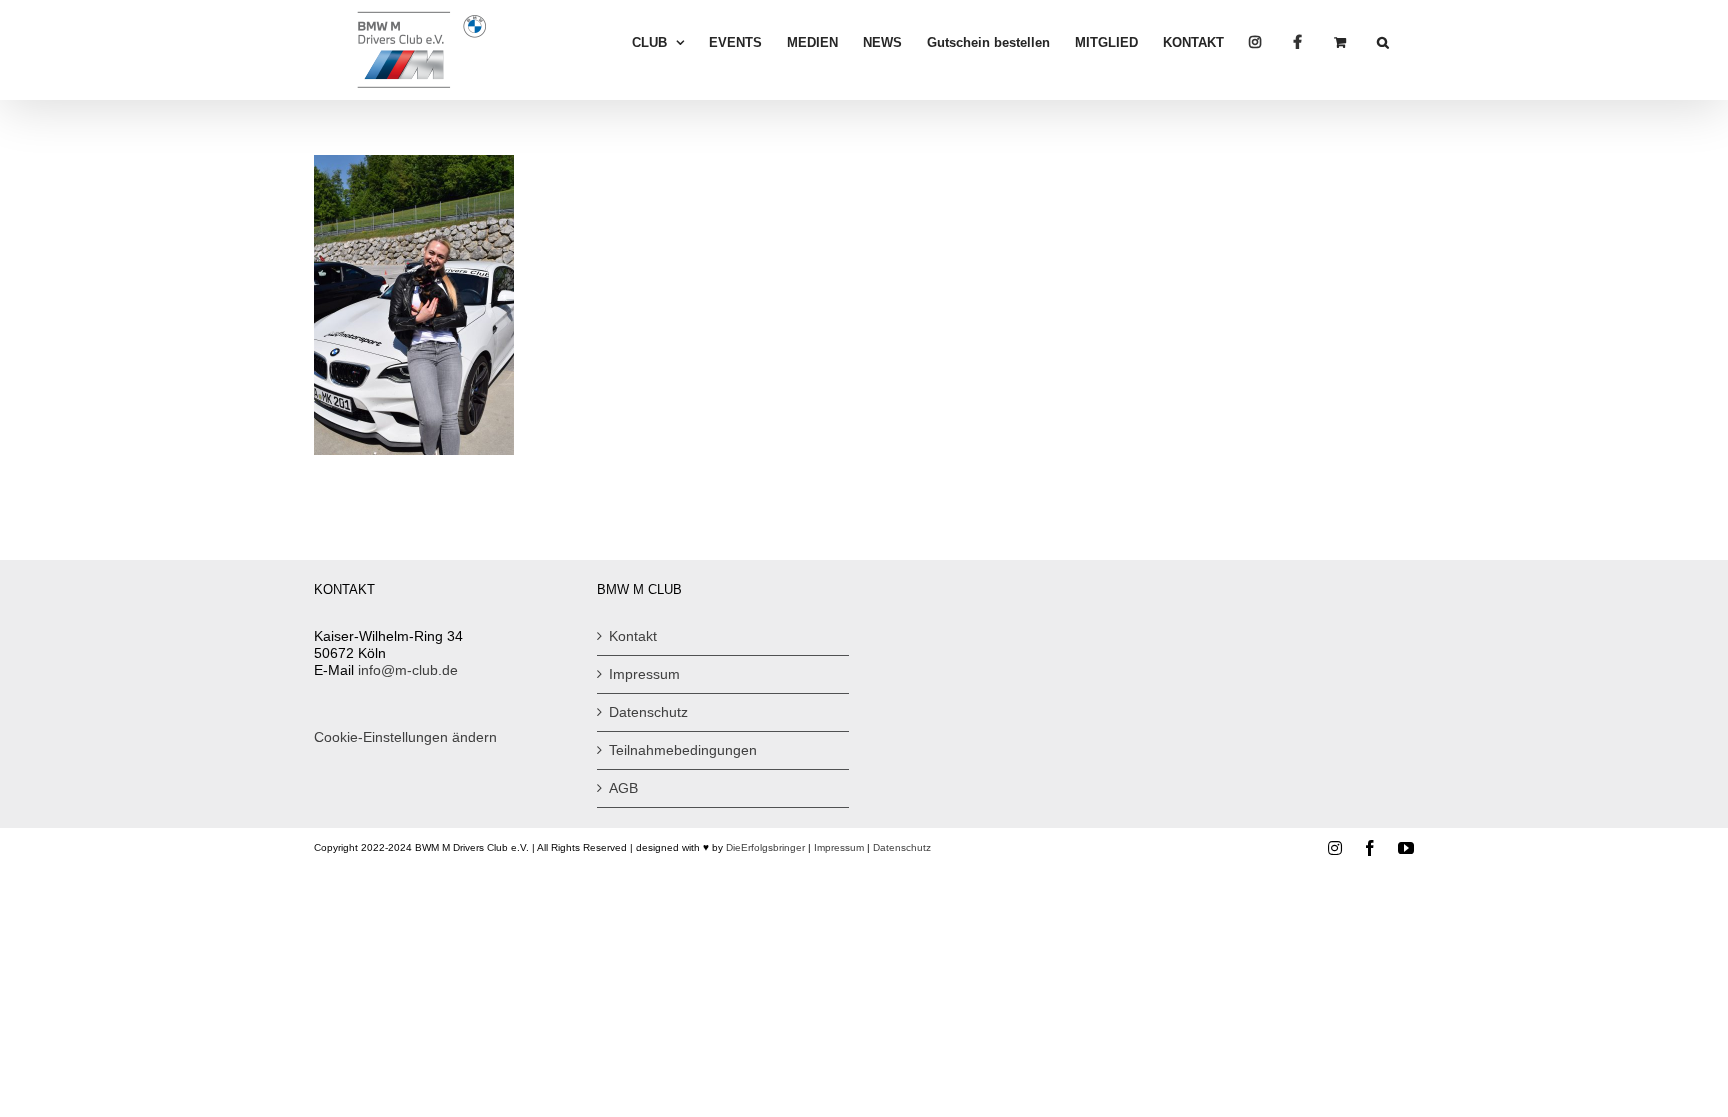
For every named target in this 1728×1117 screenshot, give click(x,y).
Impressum (644, 674)
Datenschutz (648, 712)
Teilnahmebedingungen (683, 750)
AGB (623, 788)
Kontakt (633, 636)
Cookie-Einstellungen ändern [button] (405, 737)
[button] (1383, 42)
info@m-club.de (408, 670)
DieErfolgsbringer (765, 847)
